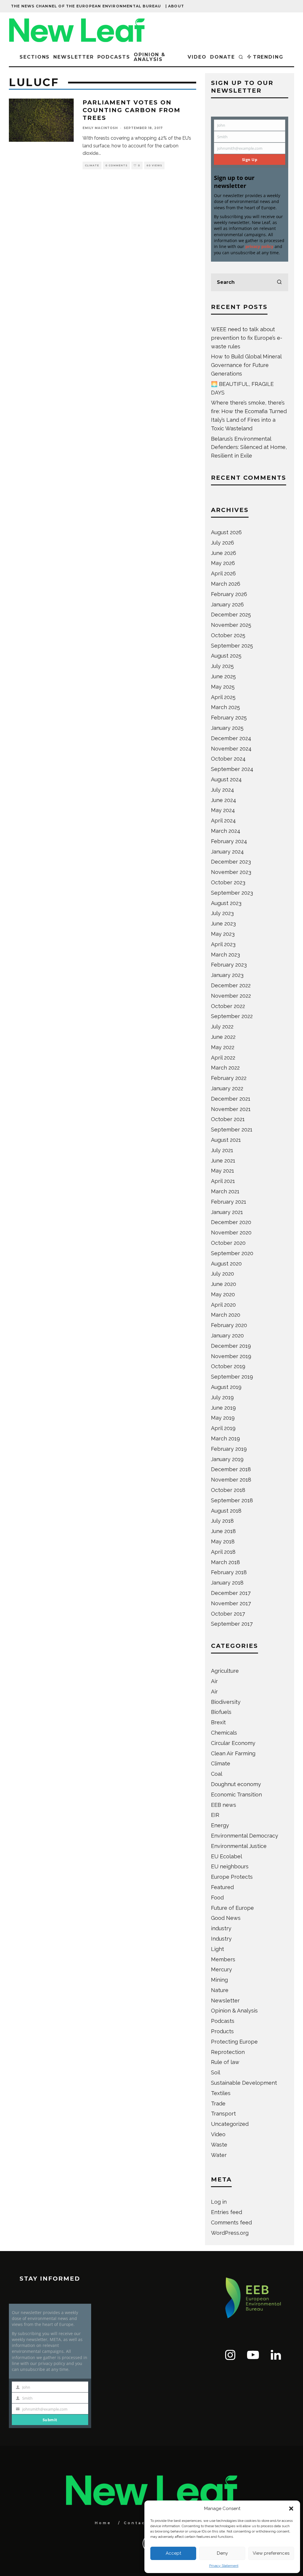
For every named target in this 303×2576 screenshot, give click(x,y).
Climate (92, 165)
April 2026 (223, 573)
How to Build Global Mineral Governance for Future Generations (246, 365)
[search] (279, 282)
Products (222, 2031)
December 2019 (231, 1346)
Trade (218, 2104)
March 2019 (225, 1438)
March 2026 (226, 584)
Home (103, 2523)
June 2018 (223, 1531)
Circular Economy (233, 1743)
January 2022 (227, 1088)
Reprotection (228, 2052)
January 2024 (227, 852)
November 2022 (231, 996)
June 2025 (223, 676)
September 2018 (232, 1500)
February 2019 (229, 1449)
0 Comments (116, 165)
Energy (220, 1825)
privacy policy (259, 246)
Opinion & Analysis (150, 57)
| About (175, 6)
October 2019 (228, 1366)
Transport (223, 2114)
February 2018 (229, 1572)
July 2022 (222, 1027)
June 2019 (223, 1408)
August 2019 (226, 1387)
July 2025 (222, 666)
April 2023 (223, 944)
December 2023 (231, 862)
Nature (220, 1990)
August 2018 (226, 1511)
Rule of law (225, 2062)
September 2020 (232, 1253)
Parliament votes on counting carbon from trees (132, 110)
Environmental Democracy (245, 1836)
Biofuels (221, 1712)
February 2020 (229, 1325)
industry (221, 1928)
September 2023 (232, 893)
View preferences (271, 2553)
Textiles (221, 2093)
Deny (222, 2553)
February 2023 (229, 965)
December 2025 (231, 615)
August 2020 (226, 1264)
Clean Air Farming (233, 1753)
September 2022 (232, 1016)
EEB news (224, 1805)
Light (217, 1949)
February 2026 (229, 594)
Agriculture (225, 1671)
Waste (219, 2145)
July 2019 (222, 1397)
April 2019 (223, 1428)
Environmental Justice (239, 1846)
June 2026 (224, 553)
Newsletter (73, 57)
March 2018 (225, 1562)
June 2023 (223, 924)
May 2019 (223, 1418)
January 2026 (227, 604)
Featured (222, 1887)
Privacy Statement (224, 2566)
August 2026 (226, 532)
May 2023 (223, 934)
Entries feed (227, 2212)
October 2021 (228, 1119)
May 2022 (223, 1047)
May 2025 (223, 687)
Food (217, 1898)
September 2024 (232, 769)
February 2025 (229, 718)
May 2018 (223, 1541)
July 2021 (222, 1150)
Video (197, 57)
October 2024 (228, 759)
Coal (217, 1774)
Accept (173, 2553)
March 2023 (225, 955)
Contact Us (141, 2523)
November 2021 (231, 1109)
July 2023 (222, 913)
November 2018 (231, 1480)
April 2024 (223, 821)
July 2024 (223, 790)
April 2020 (223, 1305)
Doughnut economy (236, 1784)
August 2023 (226, 903)
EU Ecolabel (227, 1856)
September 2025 (232, 646)
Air (214, 1681)
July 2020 (223, 1274)
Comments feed (231, 2222)
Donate (223, 57)
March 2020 (226, 1315)
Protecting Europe (234, 2042)
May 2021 (223, 1171)
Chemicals (224, 1733)
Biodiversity (226, 1702)
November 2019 (231, 1356)
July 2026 (223, 543)
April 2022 (223, 1058)
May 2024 (223, 810)
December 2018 (231, 1469)
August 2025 (226, 656)
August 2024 (226, 779)
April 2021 (223, 1181)
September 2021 (232, 1130)
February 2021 (229, 1202)
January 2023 (227, 975)
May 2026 (223, 563)
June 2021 (223, 1161)
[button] (291, 2509)
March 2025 (225, 707)
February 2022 (229, 1078)
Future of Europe (232, 1908)
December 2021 (231, 1099)
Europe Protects (232, 1877)
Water (219, 2155)
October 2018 (228, 1490)
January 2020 (227, 1336)
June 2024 (224, 800)
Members (223, 1959)
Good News (226, 1918)
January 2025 (227, 728)
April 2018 (223, 1552)
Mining (219, 1980)
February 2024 (229, 841)
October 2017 (228, 1614)
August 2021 (226, 1140)
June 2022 (223, 1037)
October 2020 (228, 1243)
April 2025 (223, 697)
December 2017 (231, 1593)
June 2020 (224, 1284)
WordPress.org (230, 2233)
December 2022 (231, 985)
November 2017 (231, 1603)
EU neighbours (230, 1866)
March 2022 (225, 1068)
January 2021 (227, 1212)
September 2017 (232, 1624)
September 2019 (232, 1377)
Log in (219, 2202)
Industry (221, 1939)
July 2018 (222, 1521)
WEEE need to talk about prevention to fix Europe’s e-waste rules (247, 338)
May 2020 (223, 1294)
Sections (35, 57)
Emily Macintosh (100, 128)
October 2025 (228, 635)
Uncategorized (230, 2124)
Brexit (218, 1722)
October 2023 (228, 882)
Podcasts (114, 57)
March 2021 (225, 1191)
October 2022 (228, 1006)
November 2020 (231, 1233)
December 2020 (231, 1222)
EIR (215, 1815)
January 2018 (227, 1583)
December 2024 (231, 738)
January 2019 (227, 1459)
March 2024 (226, 831)
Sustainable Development (244, 2083)
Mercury (221, 1969)
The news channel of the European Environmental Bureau (86, 6)
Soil (216, 2072)
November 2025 (231, 625)
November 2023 (231, 872)
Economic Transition (236, 1795)
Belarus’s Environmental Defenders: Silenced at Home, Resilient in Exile (249, 447)
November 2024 (231, 749)
